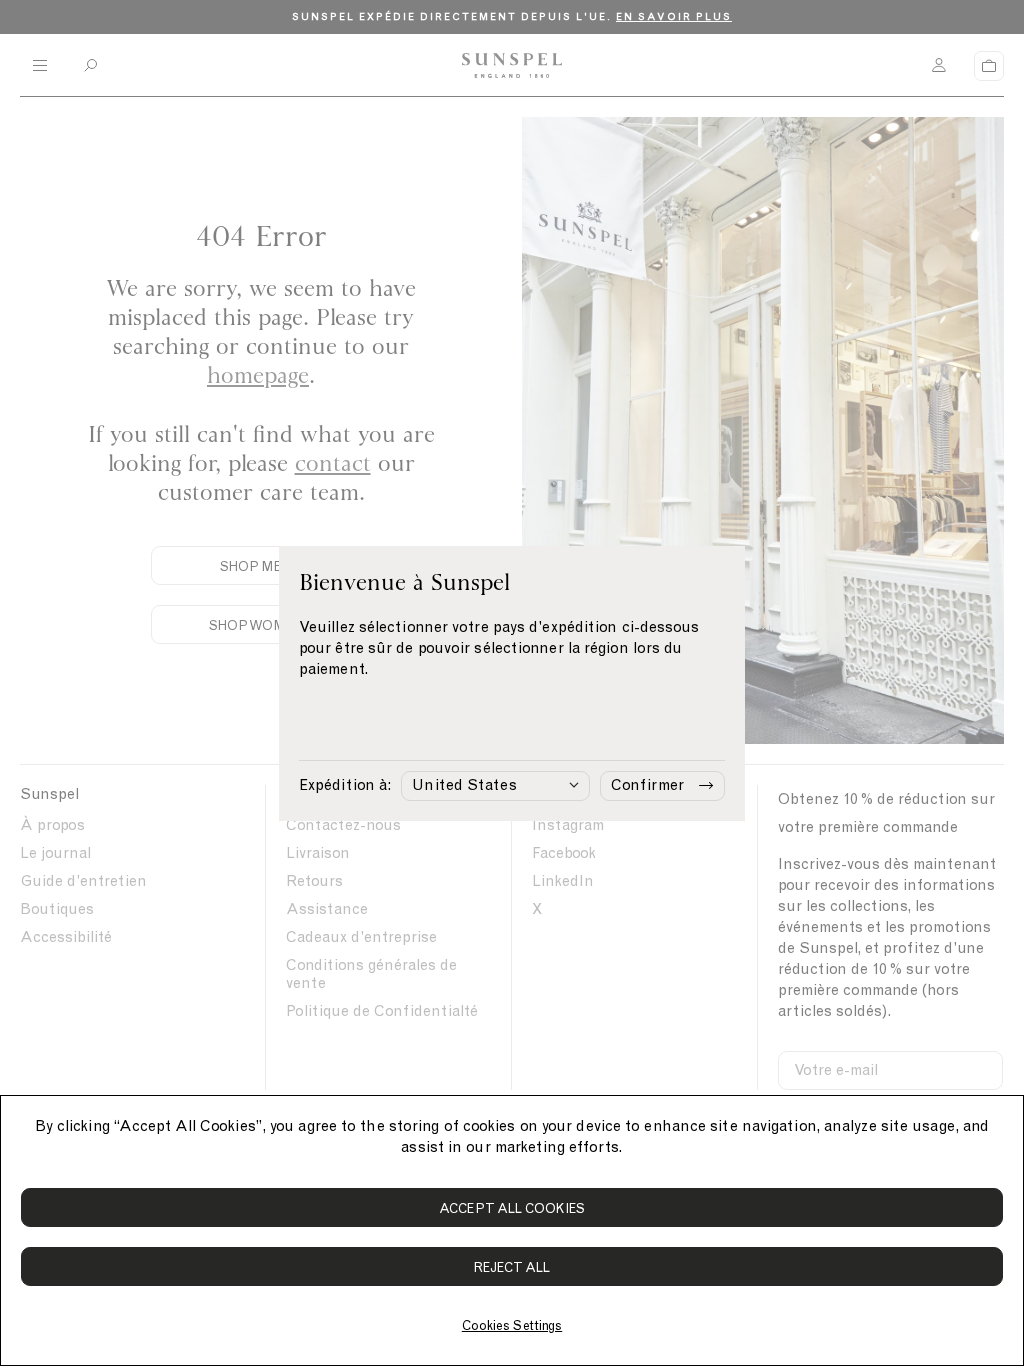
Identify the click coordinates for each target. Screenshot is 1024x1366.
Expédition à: (345, 785)
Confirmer (647, 785)
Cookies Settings (512, 1325)
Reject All (512, 1267)
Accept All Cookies (512, 1208)
